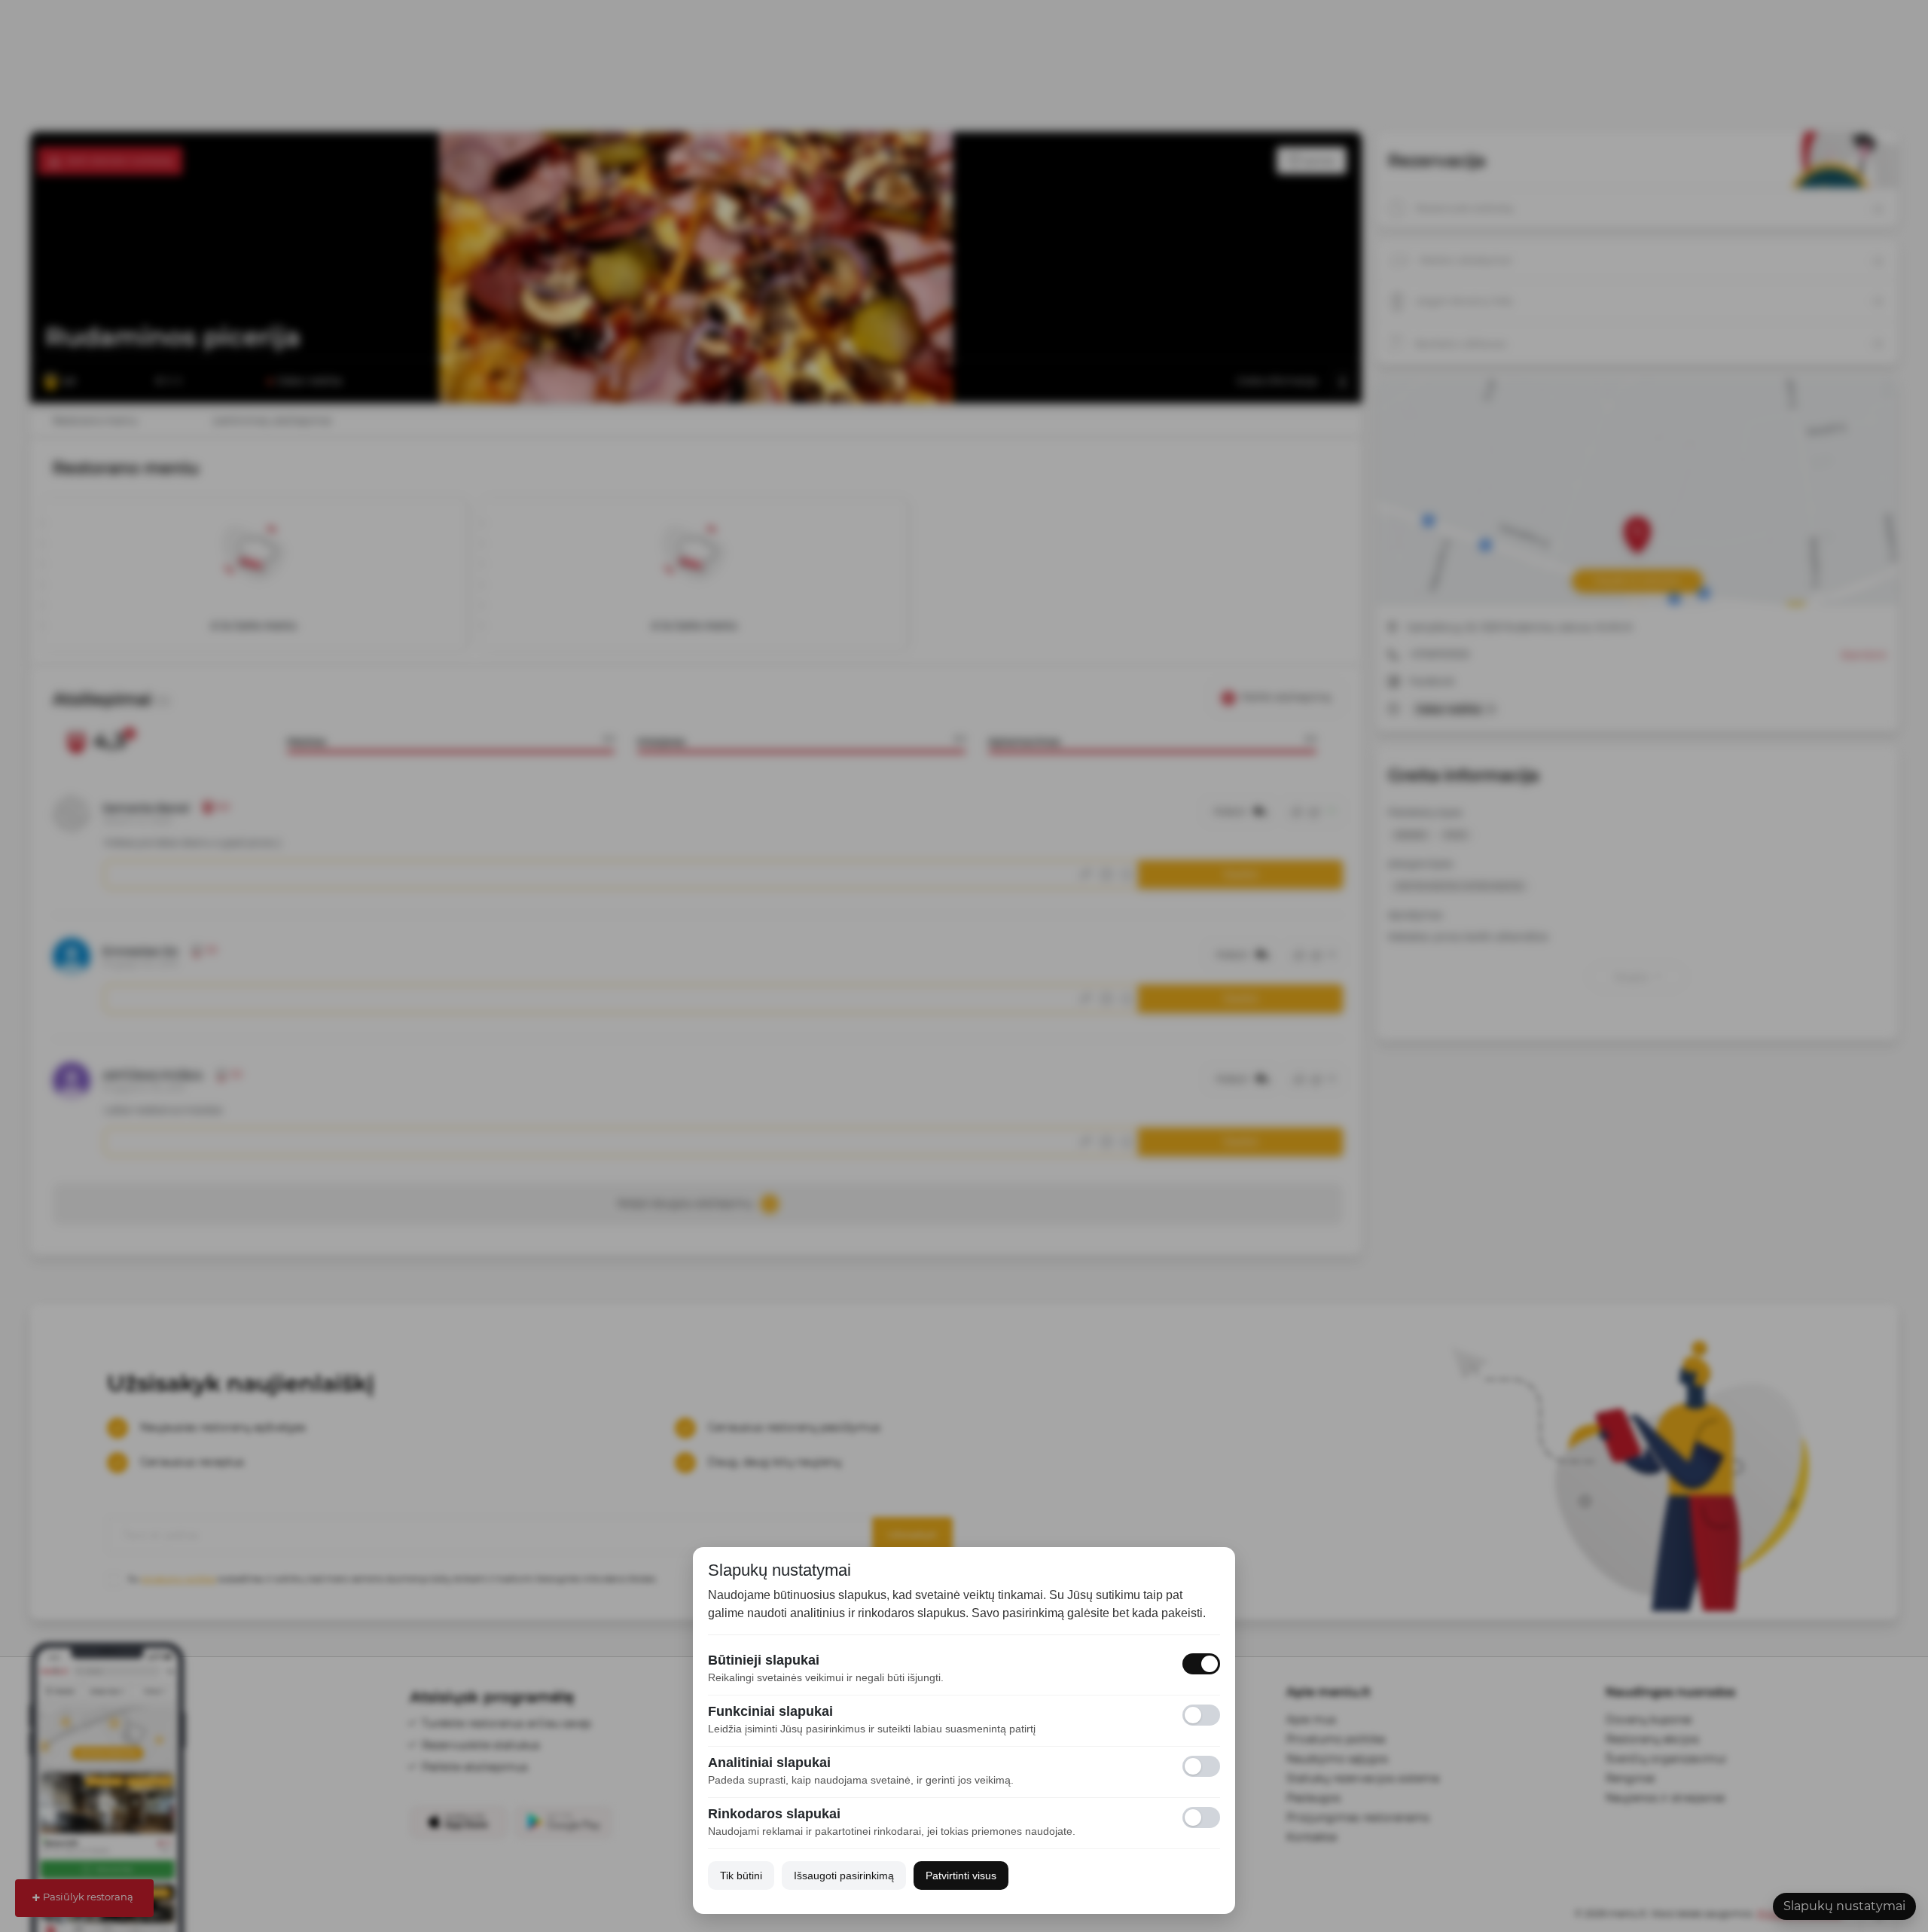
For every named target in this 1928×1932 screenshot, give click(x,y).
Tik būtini (741, 1876)
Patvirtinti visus (961, 1876)
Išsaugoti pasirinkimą (844, 1876)
